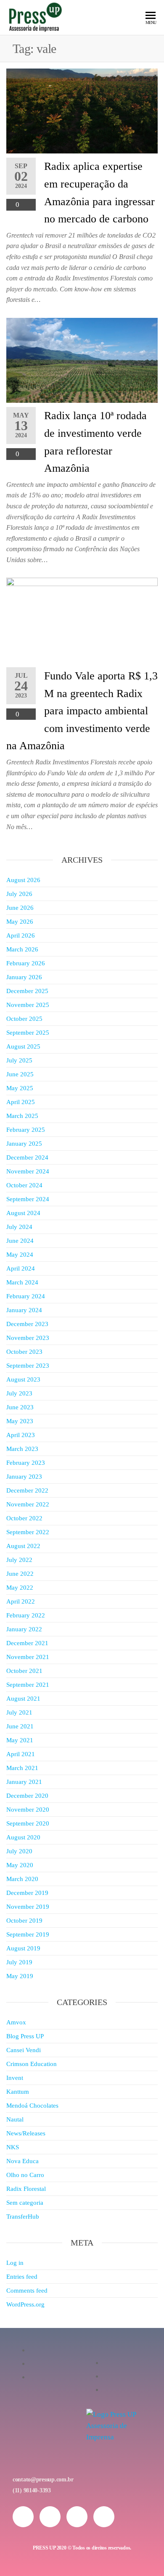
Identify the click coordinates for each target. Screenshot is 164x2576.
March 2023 (22, 1449)
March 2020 (22, 1879)
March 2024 (22, 1282)
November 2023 (28, 1338)
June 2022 (20, 1574)
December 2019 (27, 1893)
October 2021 (24, 1671)
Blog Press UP (25, 2036)
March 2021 (22, 1768)
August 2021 (23, 1699)
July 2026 (19, 894)
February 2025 (26, 1130)
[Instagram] (23, 2517)
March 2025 (22, 1116)
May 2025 (20, 1088)
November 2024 (28, 1171)
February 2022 (26, 1615)
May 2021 (20, 1740)
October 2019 (24, 1921)
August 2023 (23, 1379)
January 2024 (24, 1310)
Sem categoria (25, 2203)
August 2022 (23, 1546)
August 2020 (23, 1837)
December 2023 (27, 1324)
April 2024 (21, 1268)
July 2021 (19, 1712)
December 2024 (27, 1157)
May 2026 (20, 922)
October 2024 (24, 1185)
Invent (15, 2078)
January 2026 (24, 977)
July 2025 (19, 1060)
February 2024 (26, 1296)
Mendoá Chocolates (32, 2106)
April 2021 (21, 1754)
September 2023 (28, 1366)
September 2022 (28, 1532)
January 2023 (24, 1477)
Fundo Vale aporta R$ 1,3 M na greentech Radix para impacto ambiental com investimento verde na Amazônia (82, 711)
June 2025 (20, 1074)
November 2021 (28, 1657)
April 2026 (21, 935)
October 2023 (24, 1352)
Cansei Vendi (24, 2050)
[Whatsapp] (77, 2517)
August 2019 (23, 1948)
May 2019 (20, 1976)
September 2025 (28, 1033)
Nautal (15, 2119)
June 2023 (20, 1407)
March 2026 (22, 949)
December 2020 (27, 1796)
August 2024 (23, 1213)
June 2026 (20, 908)
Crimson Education (32, 2064)
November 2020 (28, 1810)
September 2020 (28, 1823)
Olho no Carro (25, 2175)
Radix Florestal (26, 2189)
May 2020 (20, 1865)
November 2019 (28, 1907)
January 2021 (24, 1782)
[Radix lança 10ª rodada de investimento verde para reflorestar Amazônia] (82, 360)
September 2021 (28, 1685)
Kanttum (18, 2092)
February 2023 (26, 1463)
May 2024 (20, 1255)
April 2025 (21, 1102)
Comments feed (27, 2291)
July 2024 (19, 1227)
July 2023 (19, 1393)
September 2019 (28, 1934)
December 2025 (27, 991)
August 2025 (23, 1046)
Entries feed (22, 2277)
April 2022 (21, 1601)
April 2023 (21, 1435)
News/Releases (26, 2133)
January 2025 (24, 1144)
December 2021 (27, 1643)
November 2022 (28, 1504)
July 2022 (19, 1560)
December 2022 (27, 1490)
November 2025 (28, 1005)
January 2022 (24, 1629)
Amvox (16, 2022)
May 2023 (20, 1421)
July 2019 (19, 1962)
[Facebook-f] (50, 2517)
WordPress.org (25, 2304)
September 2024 (28, 1199)
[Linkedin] (104, 2517)
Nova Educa (22, 2161)
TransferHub (23, 2217)
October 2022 (24, 1518)
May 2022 (20, 1588)
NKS (13, 2147)
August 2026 (23, 880)
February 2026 (26, 963)
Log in (15, 2263)
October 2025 (24, 1019)
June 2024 (20, 1241)
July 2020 (19, 1851)
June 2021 (20, 1726)
